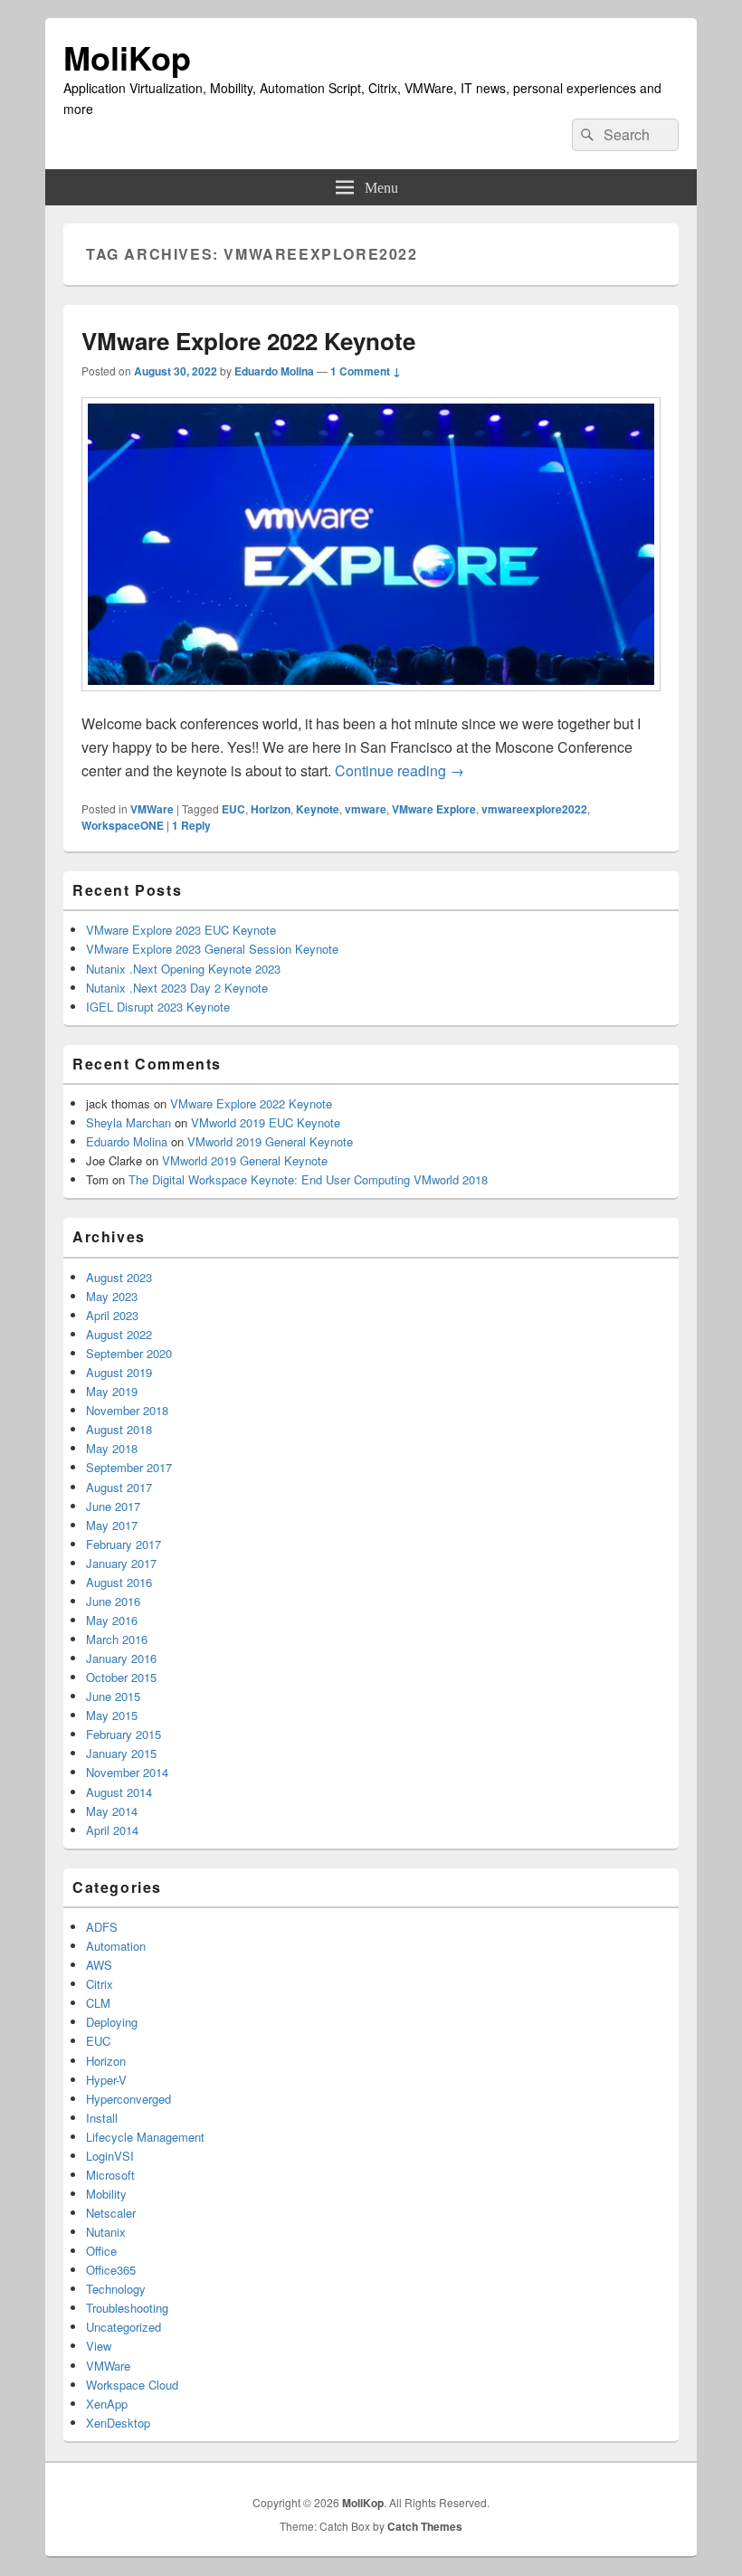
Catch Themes (425, 2526)
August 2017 (119, 1487)
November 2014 (127, 1772)
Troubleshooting (127, 2308)
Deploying (112, 2022)
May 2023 (112, 1296)
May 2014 (112, 1811)
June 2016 (113, 1601)
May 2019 (112, 1391)
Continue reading (400, 770)
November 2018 (127, 1410)
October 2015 (121, 1677)
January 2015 (121, 1753)
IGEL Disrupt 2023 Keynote (158, 1007)
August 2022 (119, 1334)
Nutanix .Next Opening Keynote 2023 (183, 969)
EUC (233, 809)
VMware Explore (434, 809)
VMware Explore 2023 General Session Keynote (212, 949)
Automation (116, 1946)
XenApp (107, 2404)
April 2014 (112, 1830)
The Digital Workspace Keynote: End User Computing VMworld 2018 (308, 1179)
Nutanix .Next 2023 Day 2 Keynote (177, 988)
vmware (366, 809)
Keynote (318, 809)
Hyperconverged (128, 2099)
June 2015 (113, 1696)
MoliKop (127, 57)
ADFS (102, 1927)
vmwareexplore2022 (534, 809)
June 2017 (113, 1506)
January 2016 (121, 1658)
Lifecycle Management (145, 2137)
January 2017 (121, 1563)
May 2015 (112, 1715)
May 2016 (112, 1620)
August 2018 (119, 1429)
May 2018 (112, 1448)
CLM (98, 2003)
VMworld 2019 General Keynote (270, 1141)
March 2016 (117, 1639)
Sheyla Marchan (128, 1122)
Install (102, 2118)
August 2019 (119, 1372)
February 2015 (124, 1734)
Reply (191, 825)
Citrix (100, 1984)
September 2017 (129, 1467)
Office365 (111, 2270)
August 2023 (119, 1277)
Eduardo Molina (274, 371)
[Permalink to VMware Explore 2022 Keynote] (371, 700)
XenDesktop (118, 2423)
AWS (99, 1965)
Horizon (271, 809)
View (99, 2346)
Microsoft (110, 2175)
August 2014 (119, 1792)
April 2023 (112, 1315)
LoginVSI (110, 2156)
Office (101, 2251)
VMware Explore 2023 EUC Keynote (181, 930)
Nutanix (106, 2232)
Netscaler (111, 2213)
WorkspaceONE (123, 825)
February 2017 (124, 1544)
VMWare (152, 809)
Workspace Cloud (132, 2385)
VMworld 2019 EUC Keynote (266, 1122)
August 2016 (119, 1582)
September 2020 (129, 1353)
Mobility (106, 2194)
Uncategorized (124, 2327)
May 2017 (112, 1525)
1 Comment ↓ (366, 371)
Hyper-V (106, 2080)
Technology (116, 2289)
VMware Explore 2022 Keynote (248, 341)
